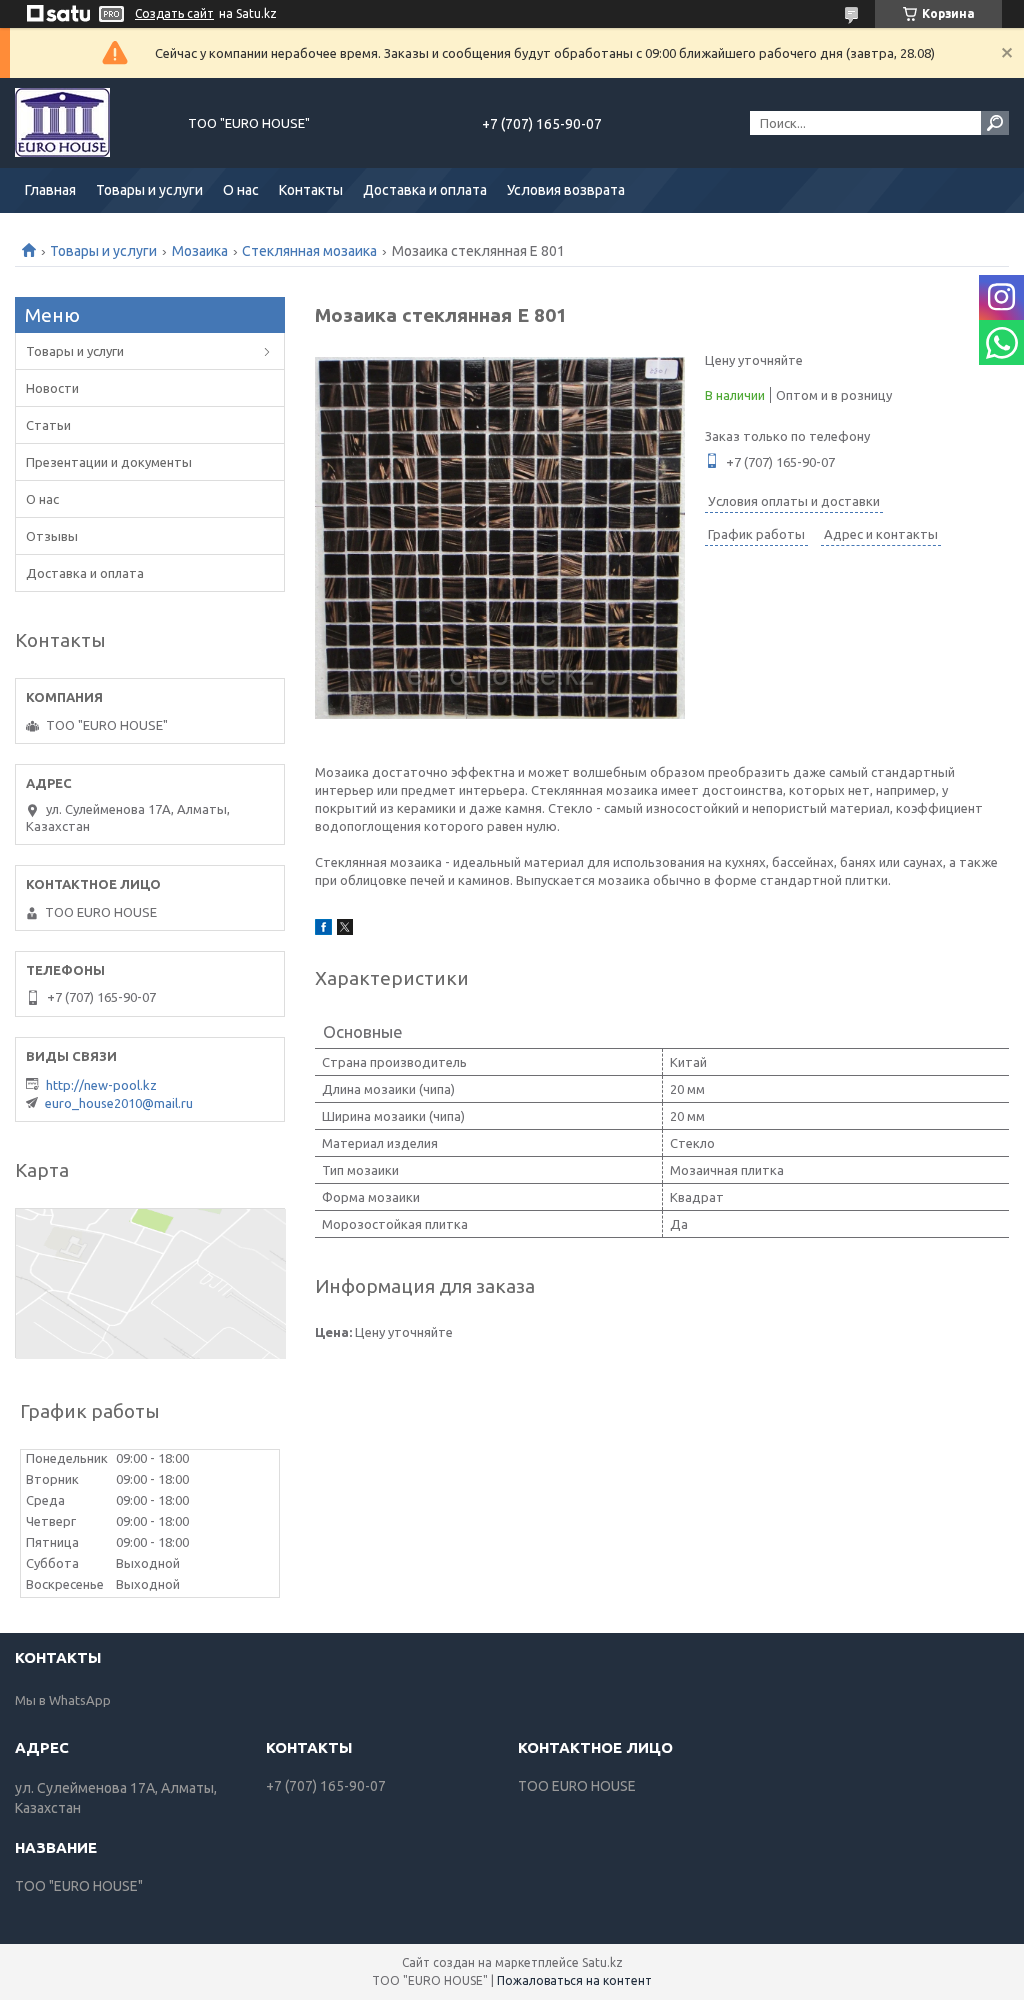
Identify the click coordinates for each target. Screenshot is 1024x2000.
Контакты (311, 190)
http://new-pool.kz (101, 1085)
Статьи (48, 425)
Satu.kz (602, 1962)
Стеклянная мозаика (309, 251)
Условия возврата (566, 190)
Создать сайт (174, 13)
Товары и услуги (149, 190)
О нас (241, 190)
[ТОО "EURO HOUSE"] (90, 123)
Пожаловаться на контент (574, 1980)
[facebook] (323, 930)
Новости (52, 388)
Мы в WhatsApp (63, 1700)
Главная (50, 190)
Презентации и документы (109, 462)
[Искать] (995, 123)
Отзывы (52, 536)
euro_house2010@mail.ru (119, 1103)
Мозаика (200, 251)
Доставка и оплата (425, 190)
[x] (345, 930)
